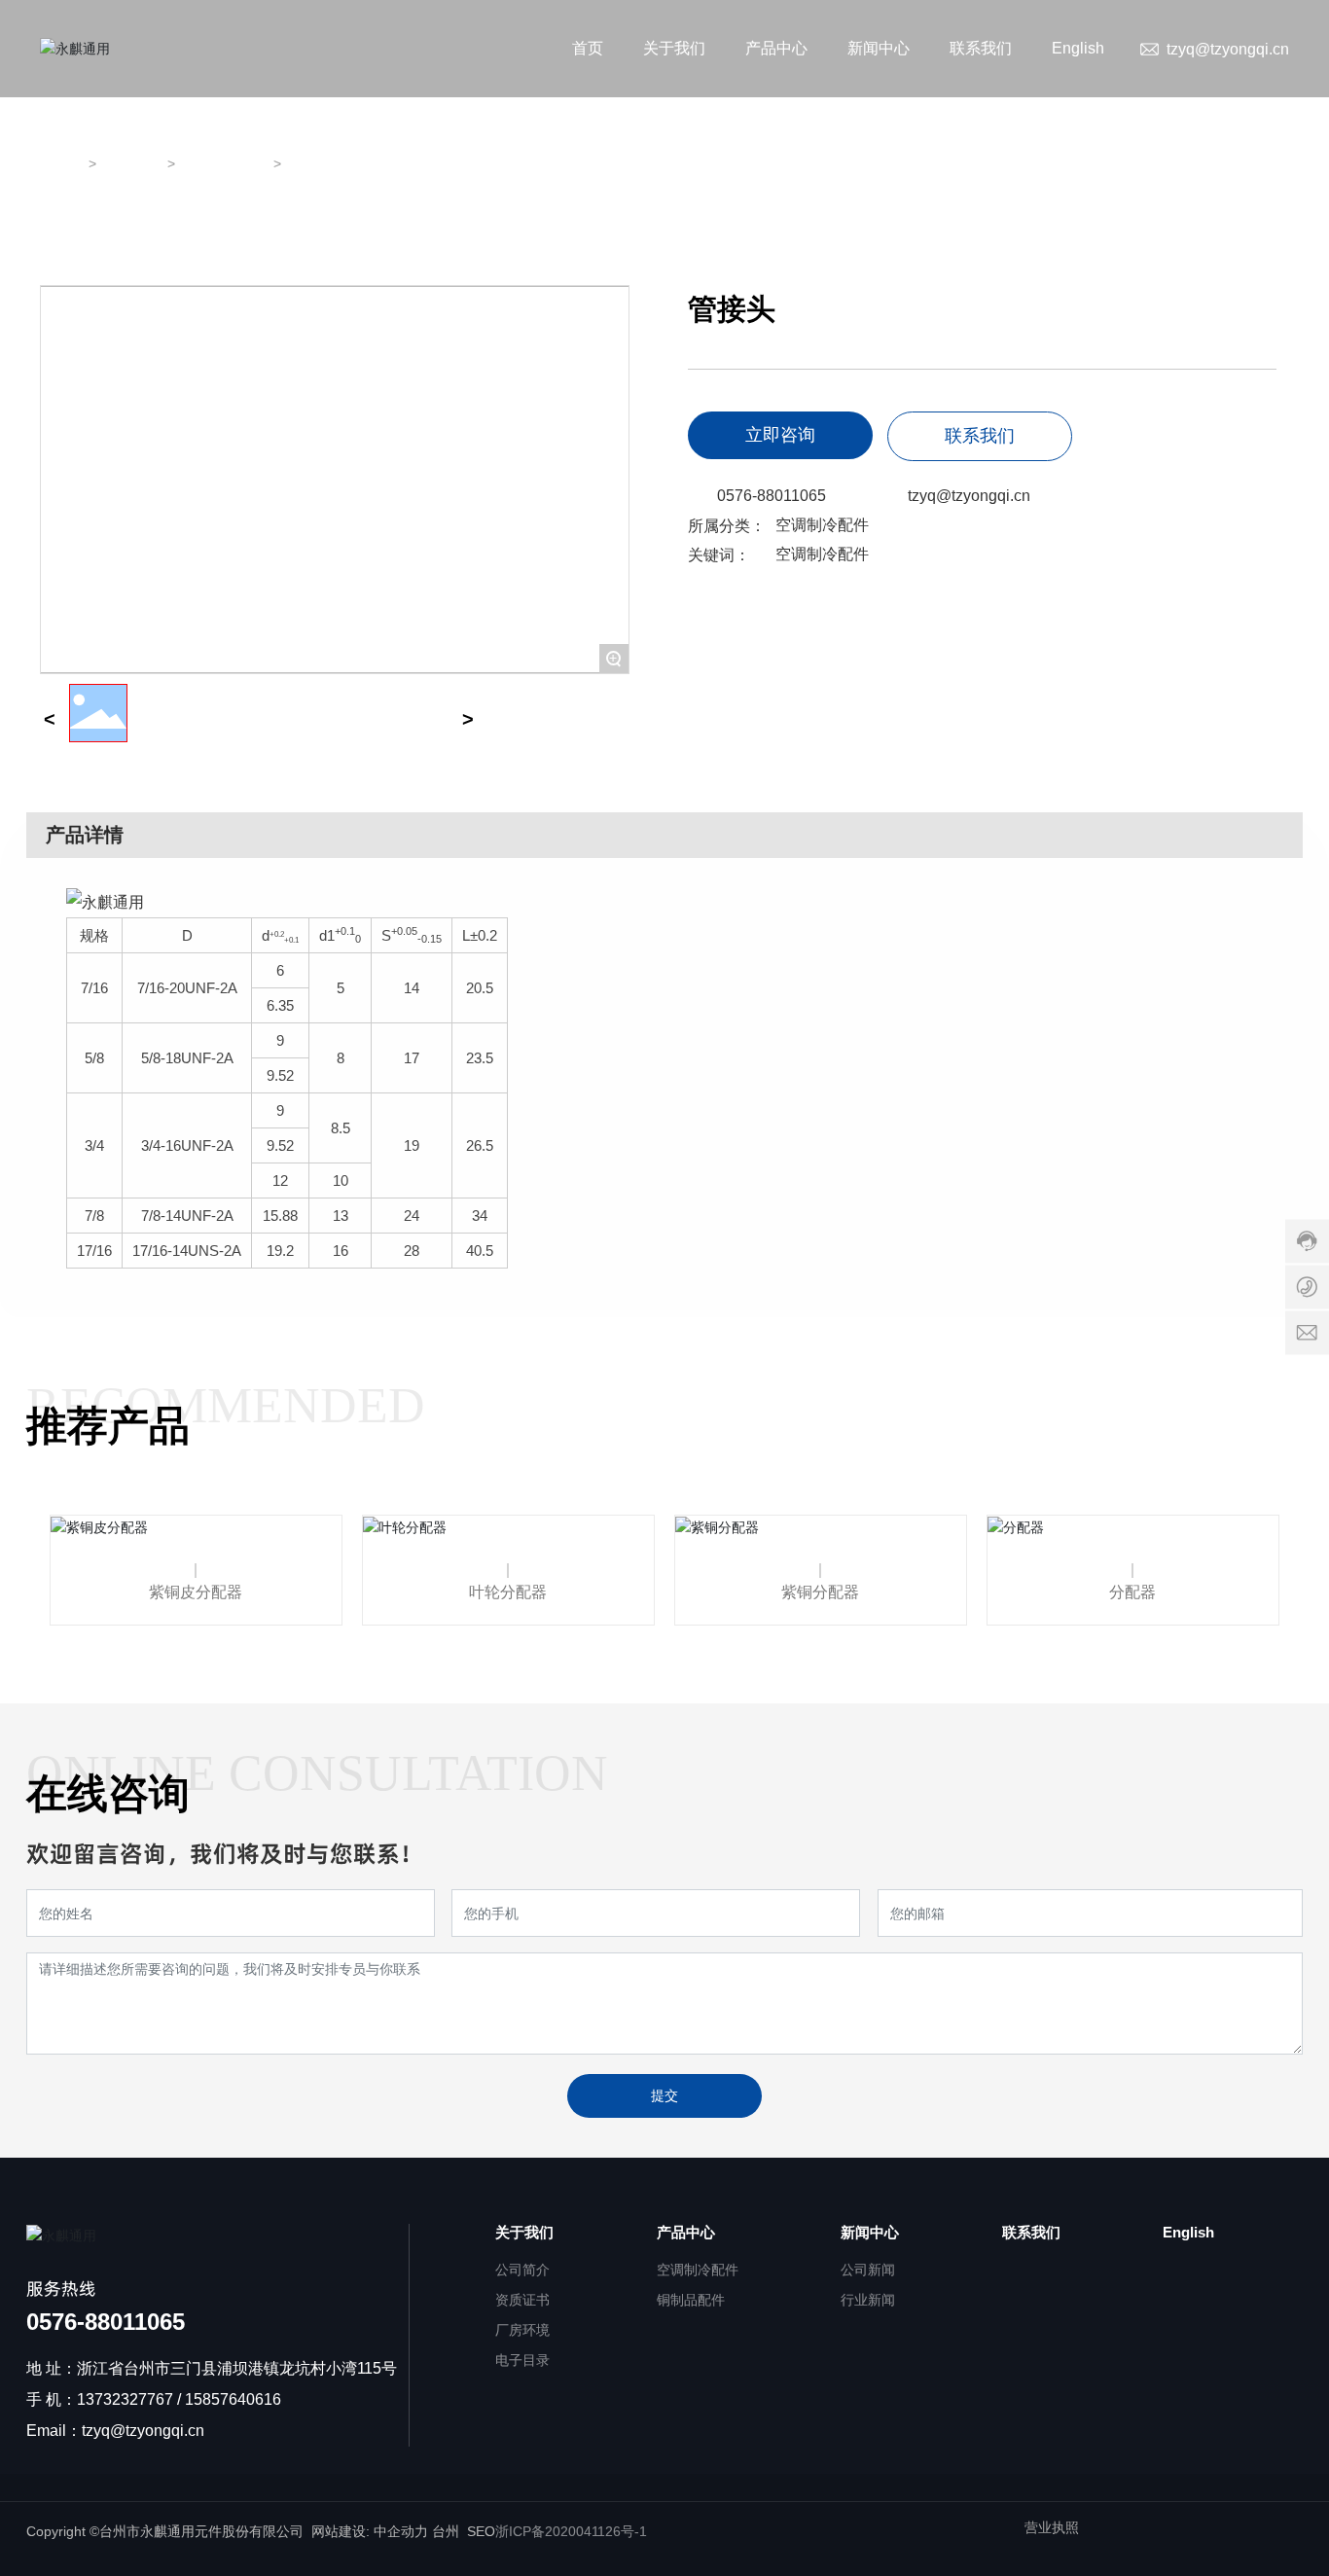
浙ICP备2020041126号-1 (571, 2531)
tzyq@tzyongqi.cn (1228, 49)
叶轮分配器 (508, 1592)
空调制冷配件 (226, 164)
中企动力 (401, 2531)
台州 (446, 2531)
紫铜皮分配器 (196, 1592)
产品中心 (133, 164)
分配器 (1132, 1592)
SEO (481, 2531)
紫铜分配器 (820, 1592)
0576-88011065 (772, 496)
